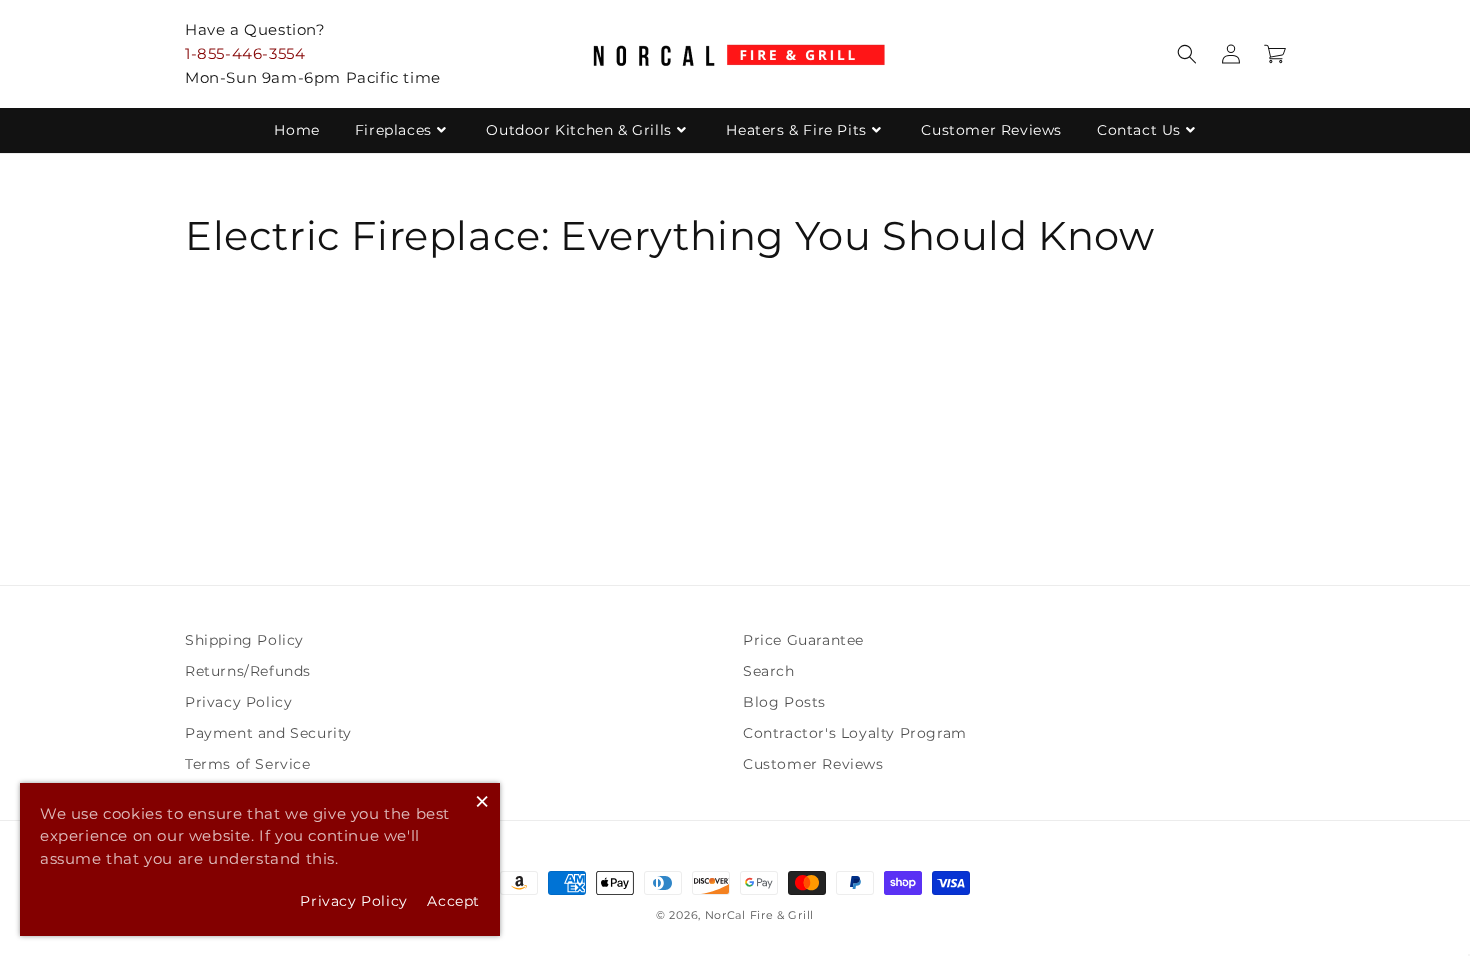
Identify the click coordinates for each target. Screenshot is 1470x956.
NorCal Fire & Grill (759, 915)
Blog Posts (784, 702)
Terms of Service (248, 764)
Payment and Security (268, 733)
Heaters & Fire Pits (796, 130)
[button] (1187, 54)
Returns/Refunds (248, 671)
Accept (453, 901)
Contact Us (1139, 130)
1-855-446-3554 (245, 53)
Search (769, 671)
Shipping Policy (244, 640)
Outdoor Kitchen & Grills (578, 130)
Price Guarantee (803, 640)
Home (296, 130)
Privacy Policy (238, 702)
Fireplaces (393, 130)
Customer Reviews (991, 130)
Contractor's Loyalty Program (855, 733)
